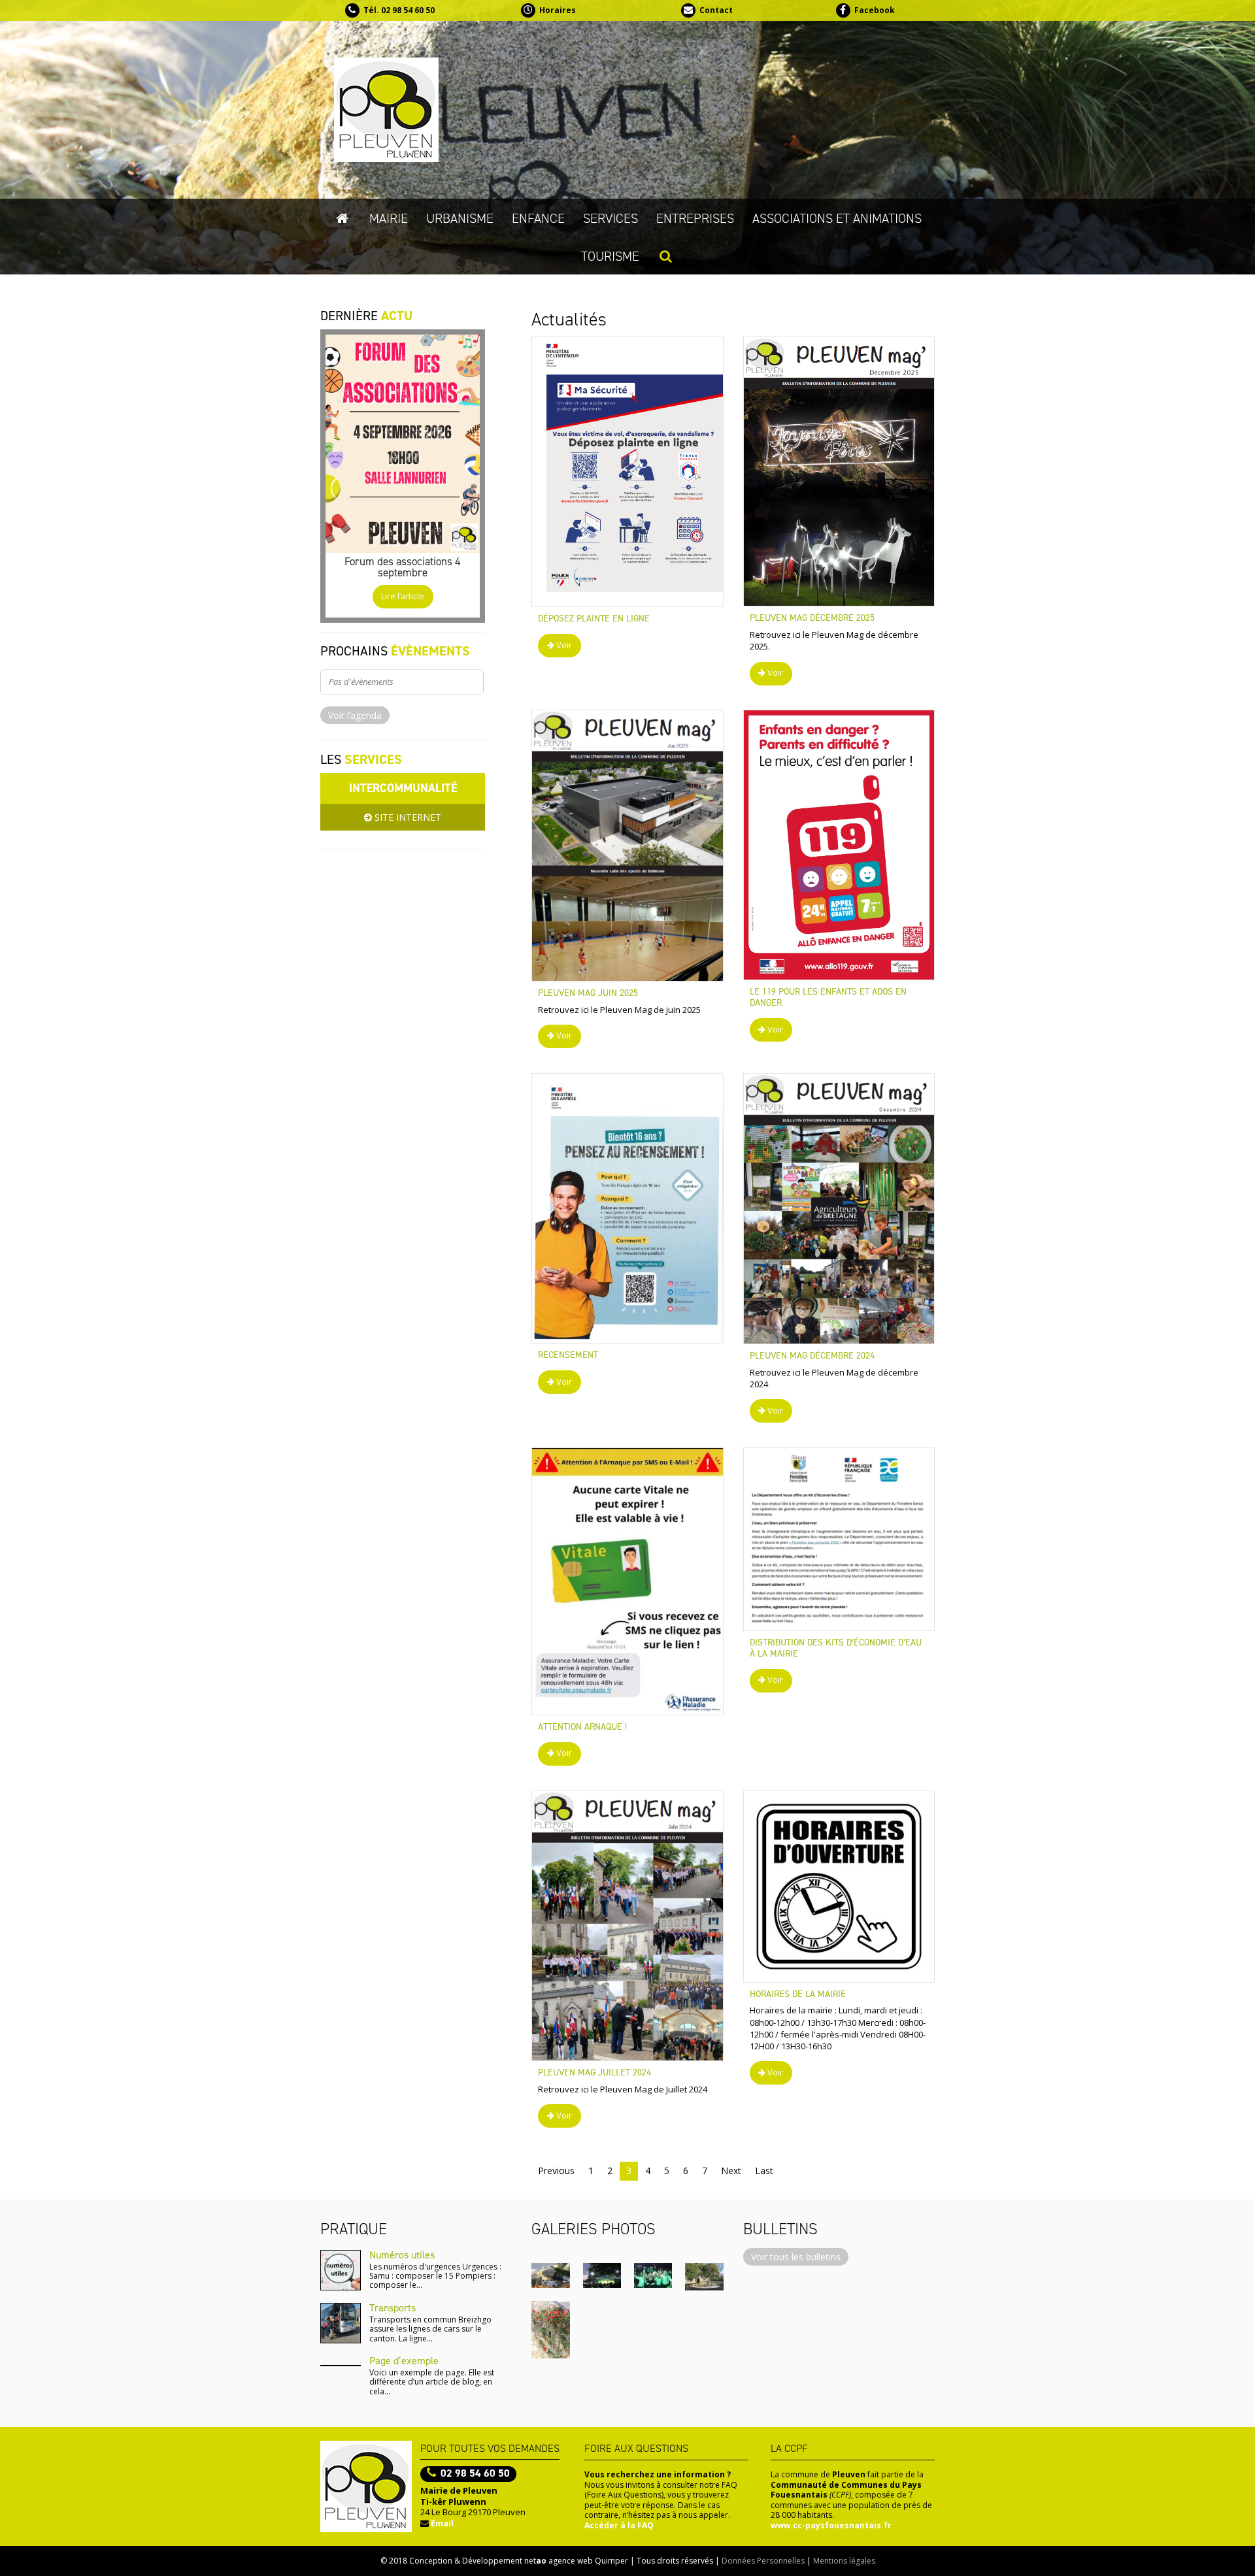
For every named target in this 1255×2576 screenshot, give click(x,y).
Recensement (568, 1355)
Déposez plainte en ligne (594, 619)
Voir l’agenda (355, 715)
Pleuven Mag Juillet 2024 (594, 2072)
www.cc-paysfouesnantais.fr (831, 2525)
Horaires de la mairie (798, 1994)
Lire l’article (403, 596)
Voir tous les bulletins (796, 2257)
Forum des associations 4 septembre (403, 567)
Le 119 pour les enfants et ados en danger (828, 997)
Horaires (558, 10)
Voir (563, 645)
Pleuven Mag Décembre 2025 (812, 618)
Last (764, 2171)
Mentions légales (844, 2561)
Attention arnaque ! (582, 1727)
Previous (556, 2171)
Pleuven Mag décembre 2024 (812, 1356)
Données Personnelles (763, 2561)
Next (731, 2171)
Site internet (407, 817)
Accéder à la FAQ (619, 2525)
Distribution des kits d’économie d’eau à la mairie (836, 1648)
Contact (716, 10)
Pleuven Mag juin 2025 (588, 993)
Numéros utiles (402, 2255)
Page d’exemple (404, 2361)
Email (442, 2523)
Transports (393, 2308)
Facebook (875, 10)
